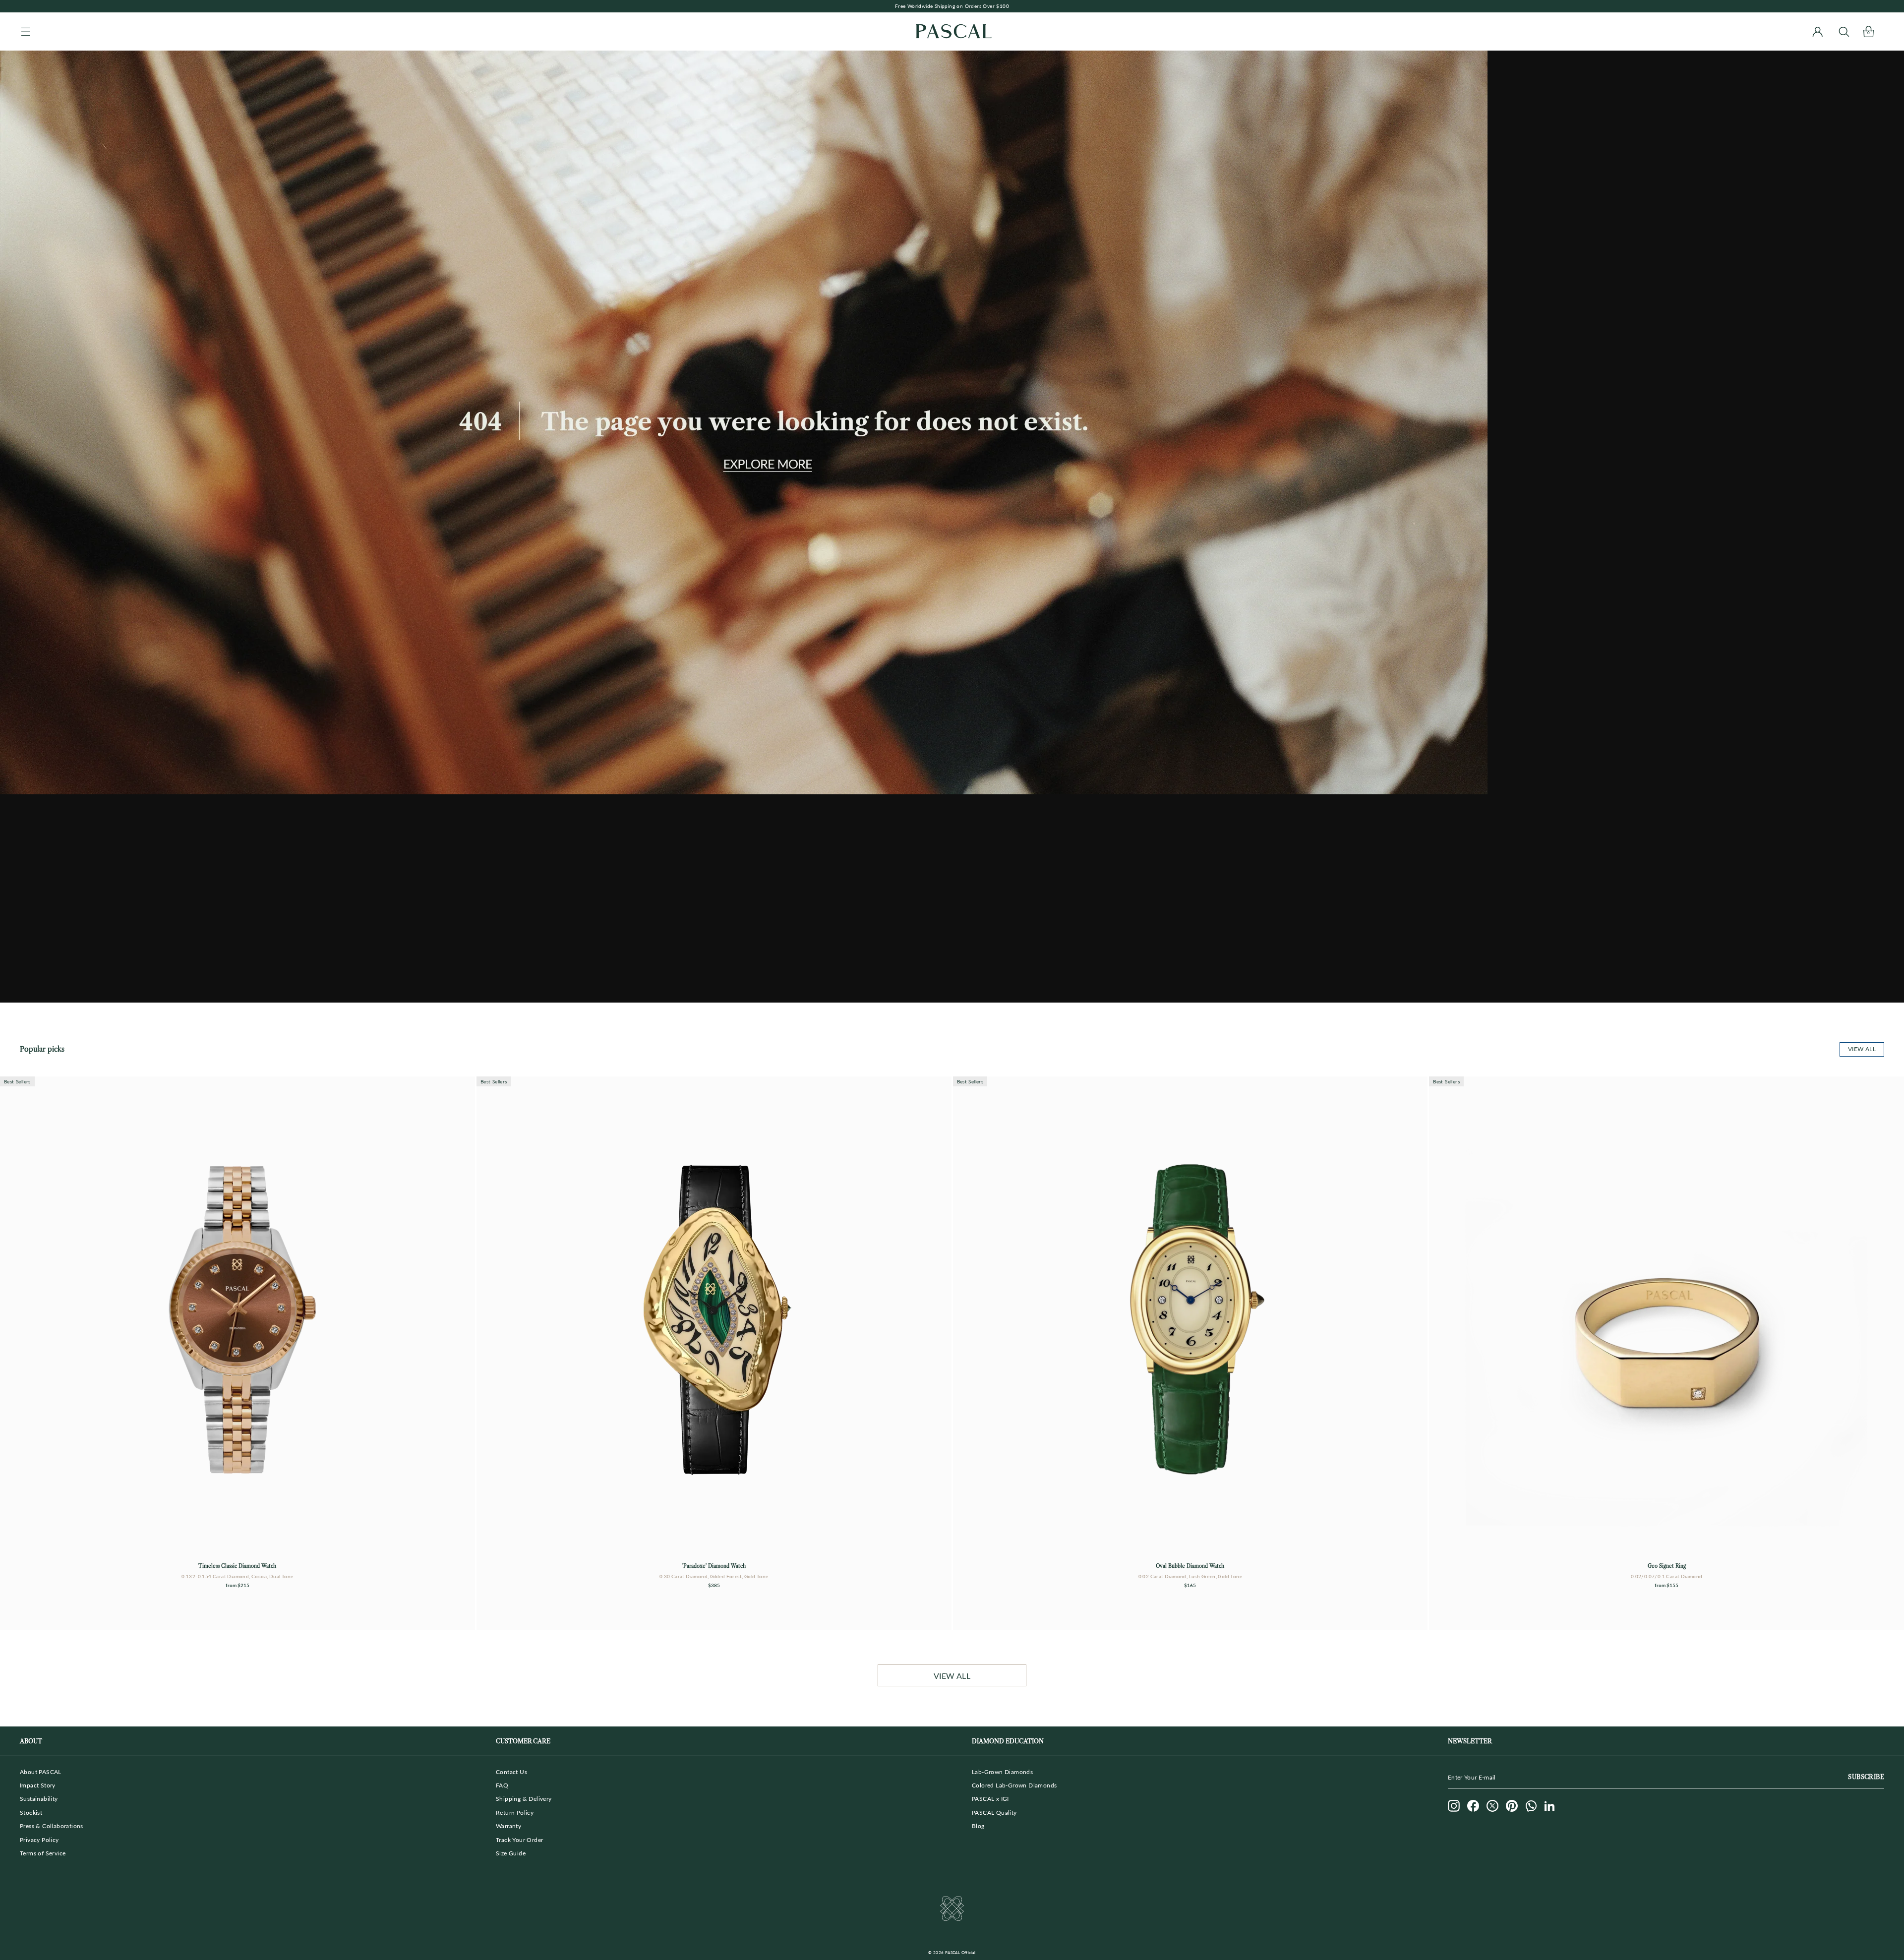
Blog (978, 1826)
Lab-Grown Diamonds (1002, 1772)
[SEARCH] (1844, 31)
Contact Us (511, 1772)
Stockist (31, 1812)
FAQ (502, 1785)
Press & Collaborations (52, 1826)
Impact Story (38, 1785)
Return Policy (515, 1812)
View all (1862, 1049)
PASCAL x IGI (990, 1799)
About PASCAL (41, 1772)
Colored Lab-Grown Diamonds (1014, 1785)
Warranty (508, 1826)
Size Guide (511, 1853)
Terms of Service (43, 1853)
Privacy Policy (39, 1840)
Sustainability (39, 1799)
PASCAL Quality (994, 1812)
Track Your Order (519, 1840)
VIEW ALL (952, 1676)
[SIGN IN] (1817, 31)
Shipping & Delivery (524, 1799)
